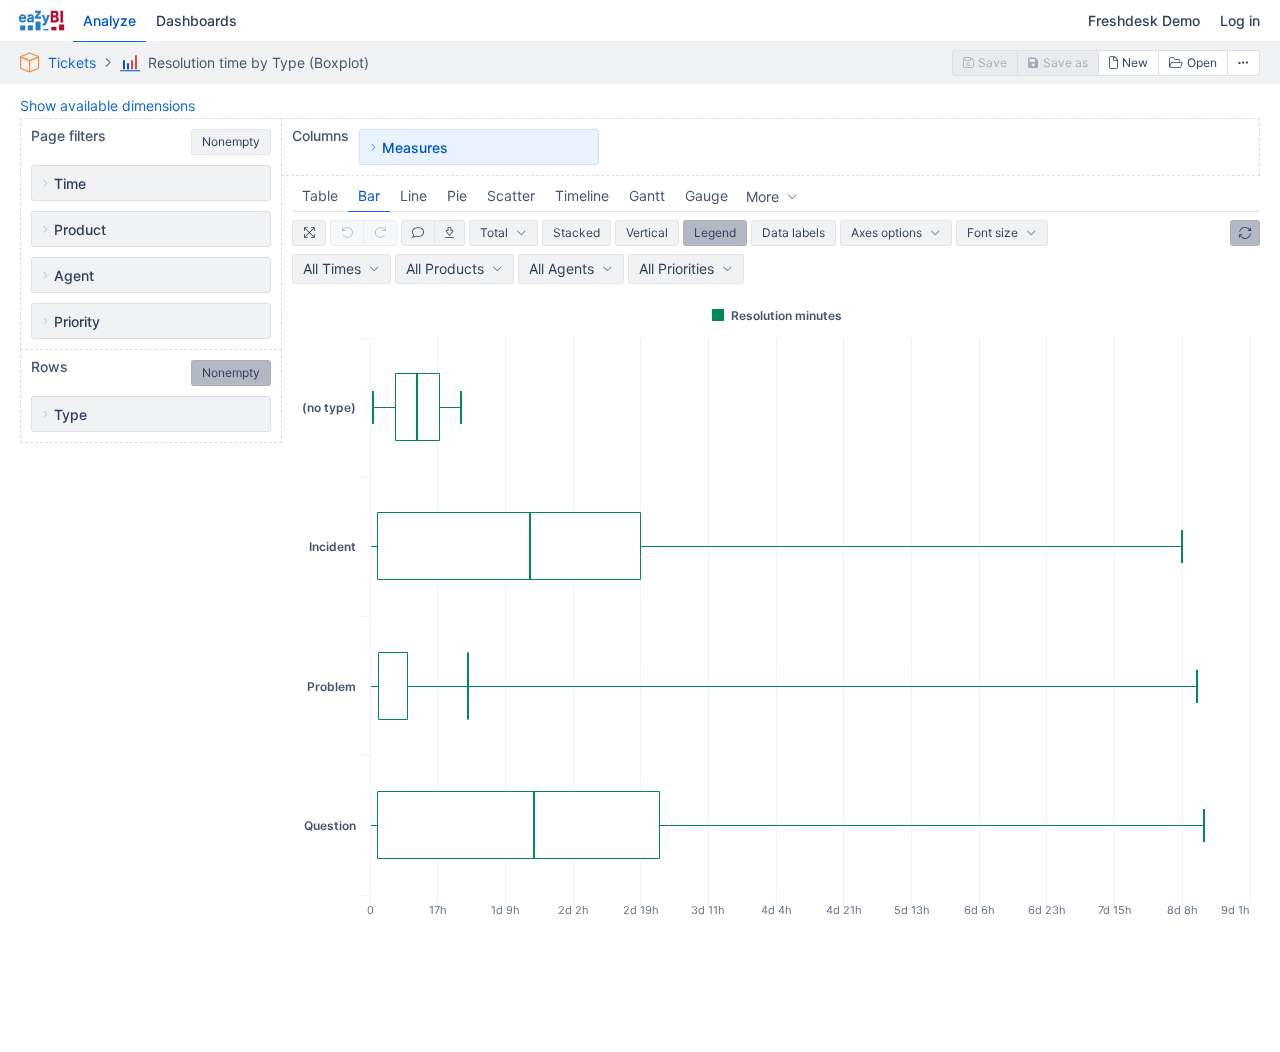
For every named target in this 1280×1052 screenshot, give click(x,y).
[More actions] (1244, 63)
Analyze (109, 20)
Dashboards (196, 20)
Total (494, 232)
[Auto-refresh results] (1245, 233)
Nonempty (231, 141)
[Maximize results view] (309, 233)
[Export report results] (450, 233)
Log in (1240, 20)
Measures (415, 147)
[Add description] (418, 233)
